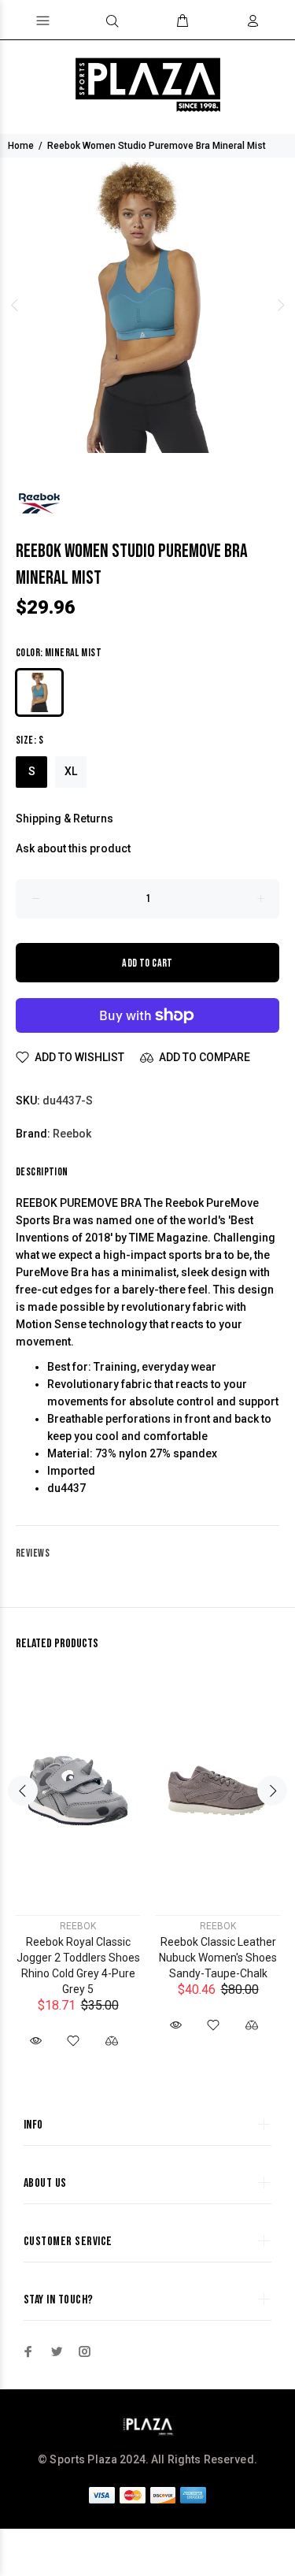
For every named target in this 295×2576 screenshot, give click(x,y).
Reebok (72, 1134)
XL (71, 771)
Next (280, 305)
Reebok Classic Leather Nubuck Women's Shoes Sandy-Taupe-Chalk (218, 1958)
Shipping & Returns (65, 818)
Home (21, 146)
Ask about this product (73, 848)
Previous (15, 305)
